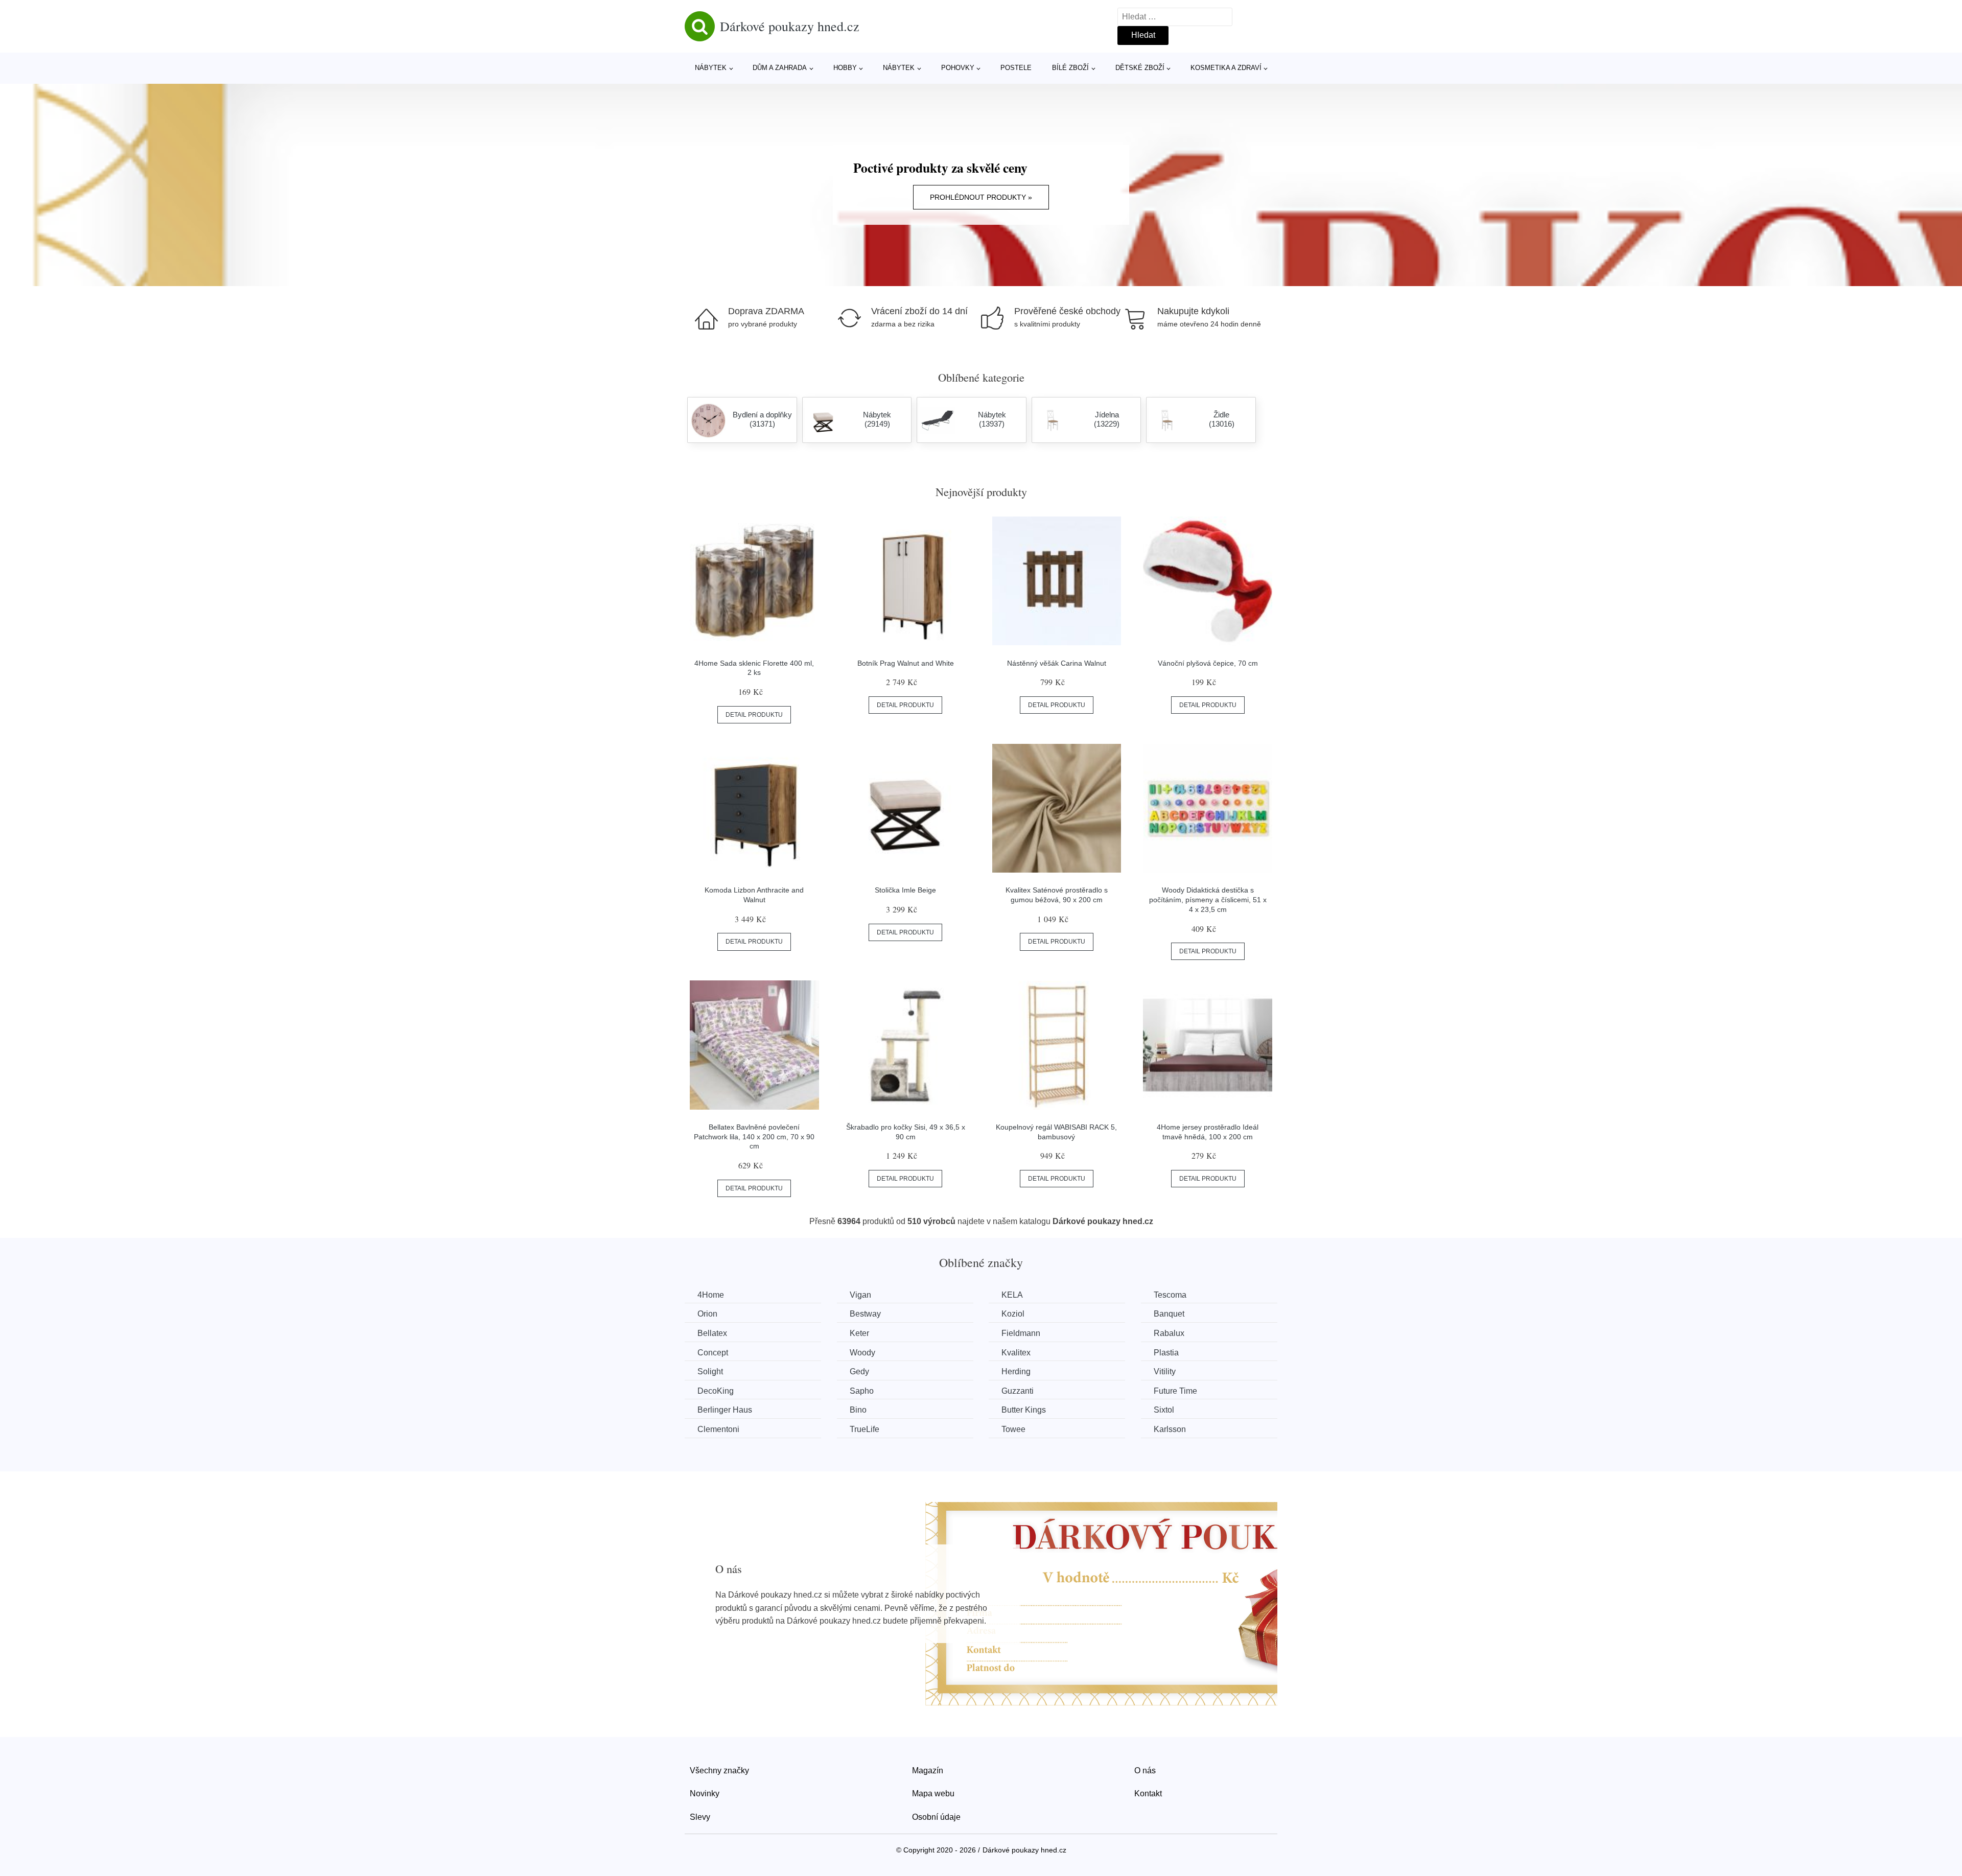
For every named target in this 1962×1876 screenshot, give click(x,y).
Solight (710, 1371)
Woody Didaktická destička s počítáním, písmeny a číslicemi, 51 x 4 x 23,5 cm (1208, 899)
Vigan (860, 1295)
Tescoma (1170, 1295)
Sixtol (1164, 1410)
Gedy (859, 1371)
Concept (713, 1353)
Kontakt (1148, 1793)
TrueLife (865, 1429)
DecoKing (716, 1391)
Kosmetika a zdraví (1226, 68)
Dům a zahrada (780, 68)
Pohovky (958, 68)
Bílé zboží (1070, 68)
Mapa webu (933, 1793)
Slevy (700, 1817)
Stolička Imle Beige (905, 890)
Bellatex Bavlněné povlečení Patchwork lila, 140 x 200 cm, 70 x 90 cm (754, 1136)
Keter (859, 1333)
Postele (1016, 68)
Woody (862, 1353)
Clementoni (718, 1429)
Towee (1013, 1429)
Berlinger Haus (725, 1410)
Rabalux (1169, 1333)
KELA (1012, 1295)
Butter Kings (1024, 1410)
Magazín (928, 1771)
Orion (707, 1314)
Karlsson (1170, 1429)
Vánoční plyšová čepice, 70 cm (1208, 663)
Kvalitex (1016, 1353)
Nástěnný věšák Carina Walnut (1057, 663)
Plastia (1166, 1353)
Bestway (865, 1314)
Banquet (1169, 1314)
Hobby (845, 68)
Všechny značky (719, 1771)
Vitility (1165, 1371)
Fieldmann (1021, 1333)
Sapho (862, 1391)
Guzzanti (1018, 1391)
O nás (1145, 1771)
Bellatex (712, 1333)
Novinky (705, 1793)
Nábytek (711, 68)
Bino (858, 1410)
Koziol (1013, 1314)
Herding (1016, 1371)
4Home (711, 1295)
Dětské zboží (1140, 68)
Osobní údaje (936, 1817)
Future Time (1175, 1391)
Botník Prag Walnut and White (906, 663)
